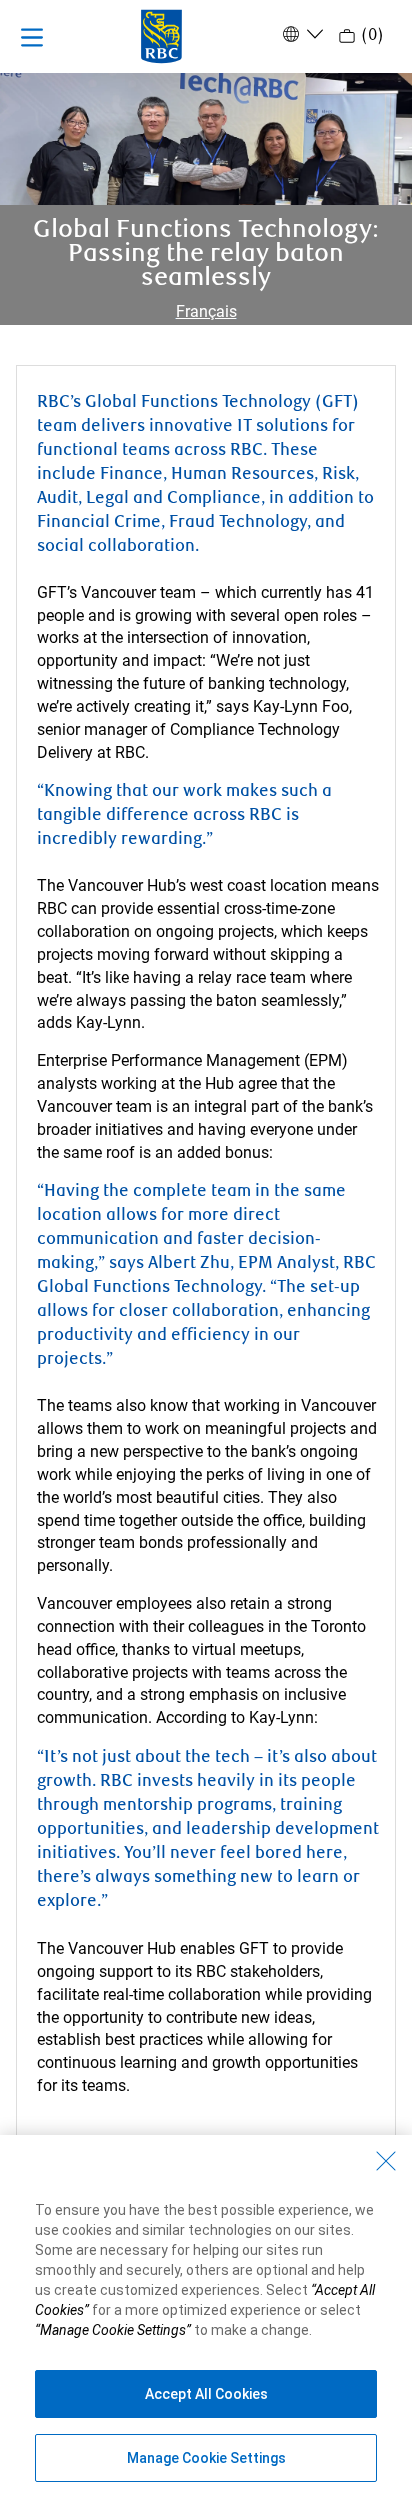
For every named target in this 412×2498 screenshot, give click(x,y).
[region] (206, 2316)
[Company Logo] (161, 35)
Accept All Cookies (206, 2394)
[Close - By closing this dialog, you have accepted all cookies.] (386, 2161)
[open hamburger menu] (32, 37)
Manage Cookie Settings (206, 2458)
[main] (206, 1187)
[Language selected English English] (301, 34)
